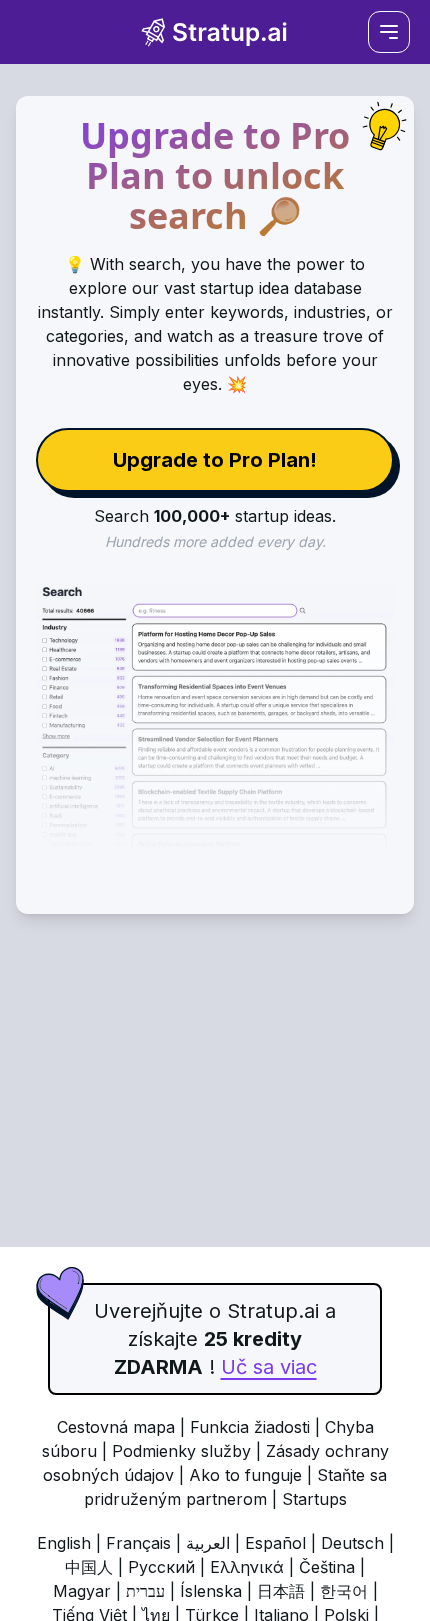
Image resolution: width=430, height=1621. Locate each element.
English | (71, 1543)
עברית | (153, 1591)
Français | (146, 1543)
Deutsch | (357, 1543)
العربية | (215, 1543)
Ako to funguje (245, 1475)
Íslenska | (218, 1591)
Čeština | (332, 1567)
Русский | (169, 1567)
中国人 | (96, 1567)
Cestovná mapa (116, 1427)
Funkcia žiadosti (250, 1427)
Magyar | (89, 1591)
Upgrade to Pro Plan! (215, 460)
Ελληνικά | (254, 1567)
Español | (283, 1543)
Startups (314, 1499)
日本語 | (288, 1591)
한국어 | (349, 1591)
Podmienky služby (181, 1451)
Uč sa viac (269, 1367)
